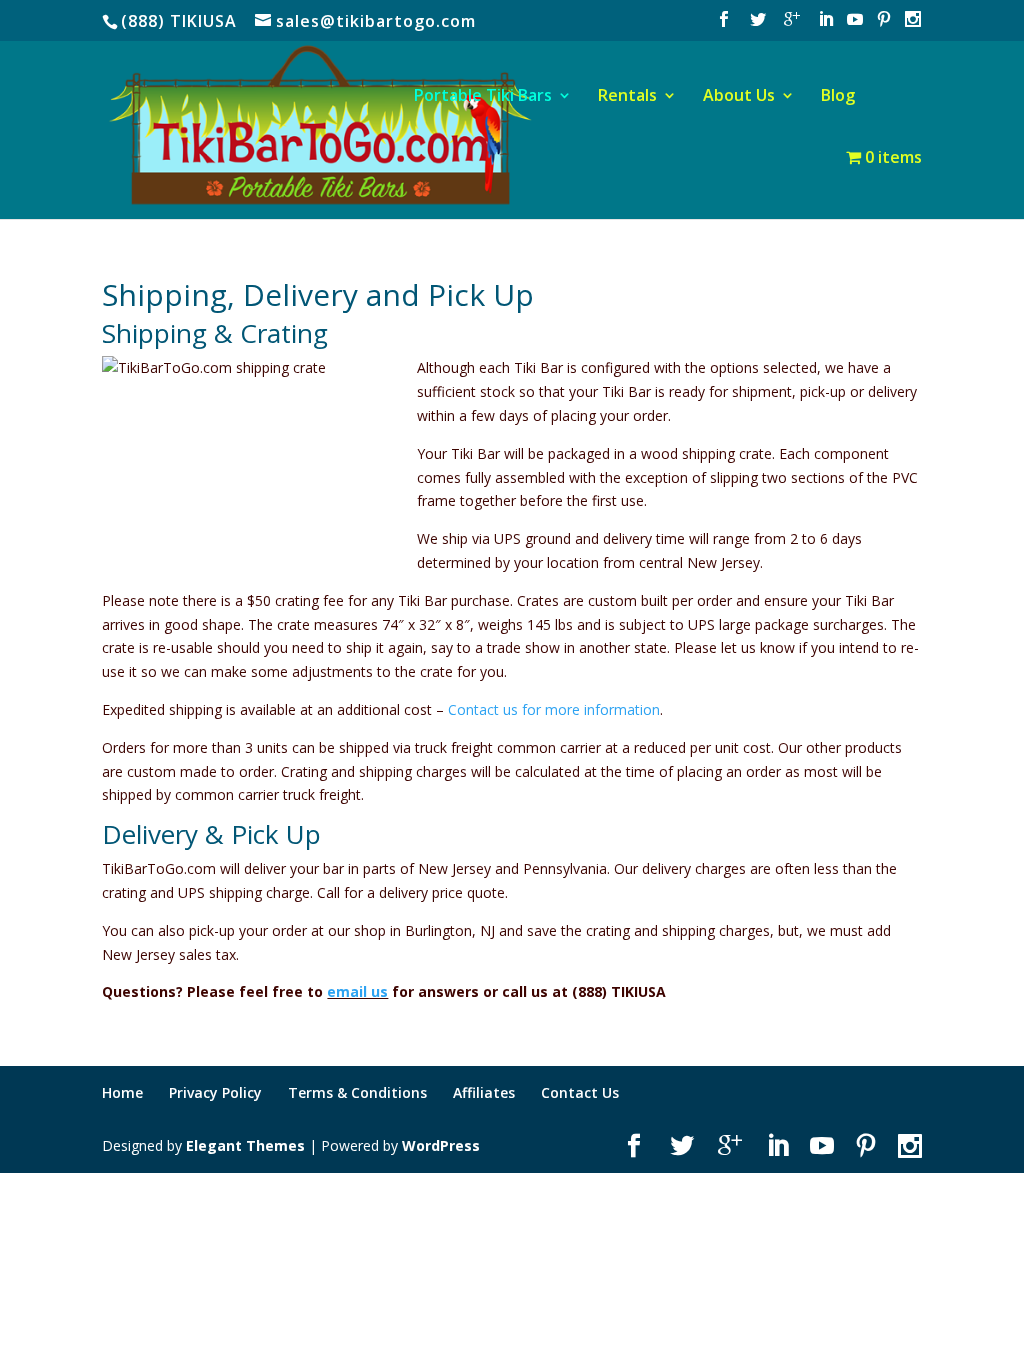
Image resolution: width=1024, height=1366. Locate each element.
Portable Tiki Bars (483, 97)
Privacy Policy (215, 1092)
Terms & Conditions (357, 1092)
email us (357, 991)
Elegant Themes (245, 1145)
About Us (739, 97)
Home (122, 1092)
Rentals (627, 97)
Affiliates (484, 1092)
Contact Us (580, 1092)
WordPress (441, 1145)
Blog (838, 97)
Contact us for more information (554, 709)
